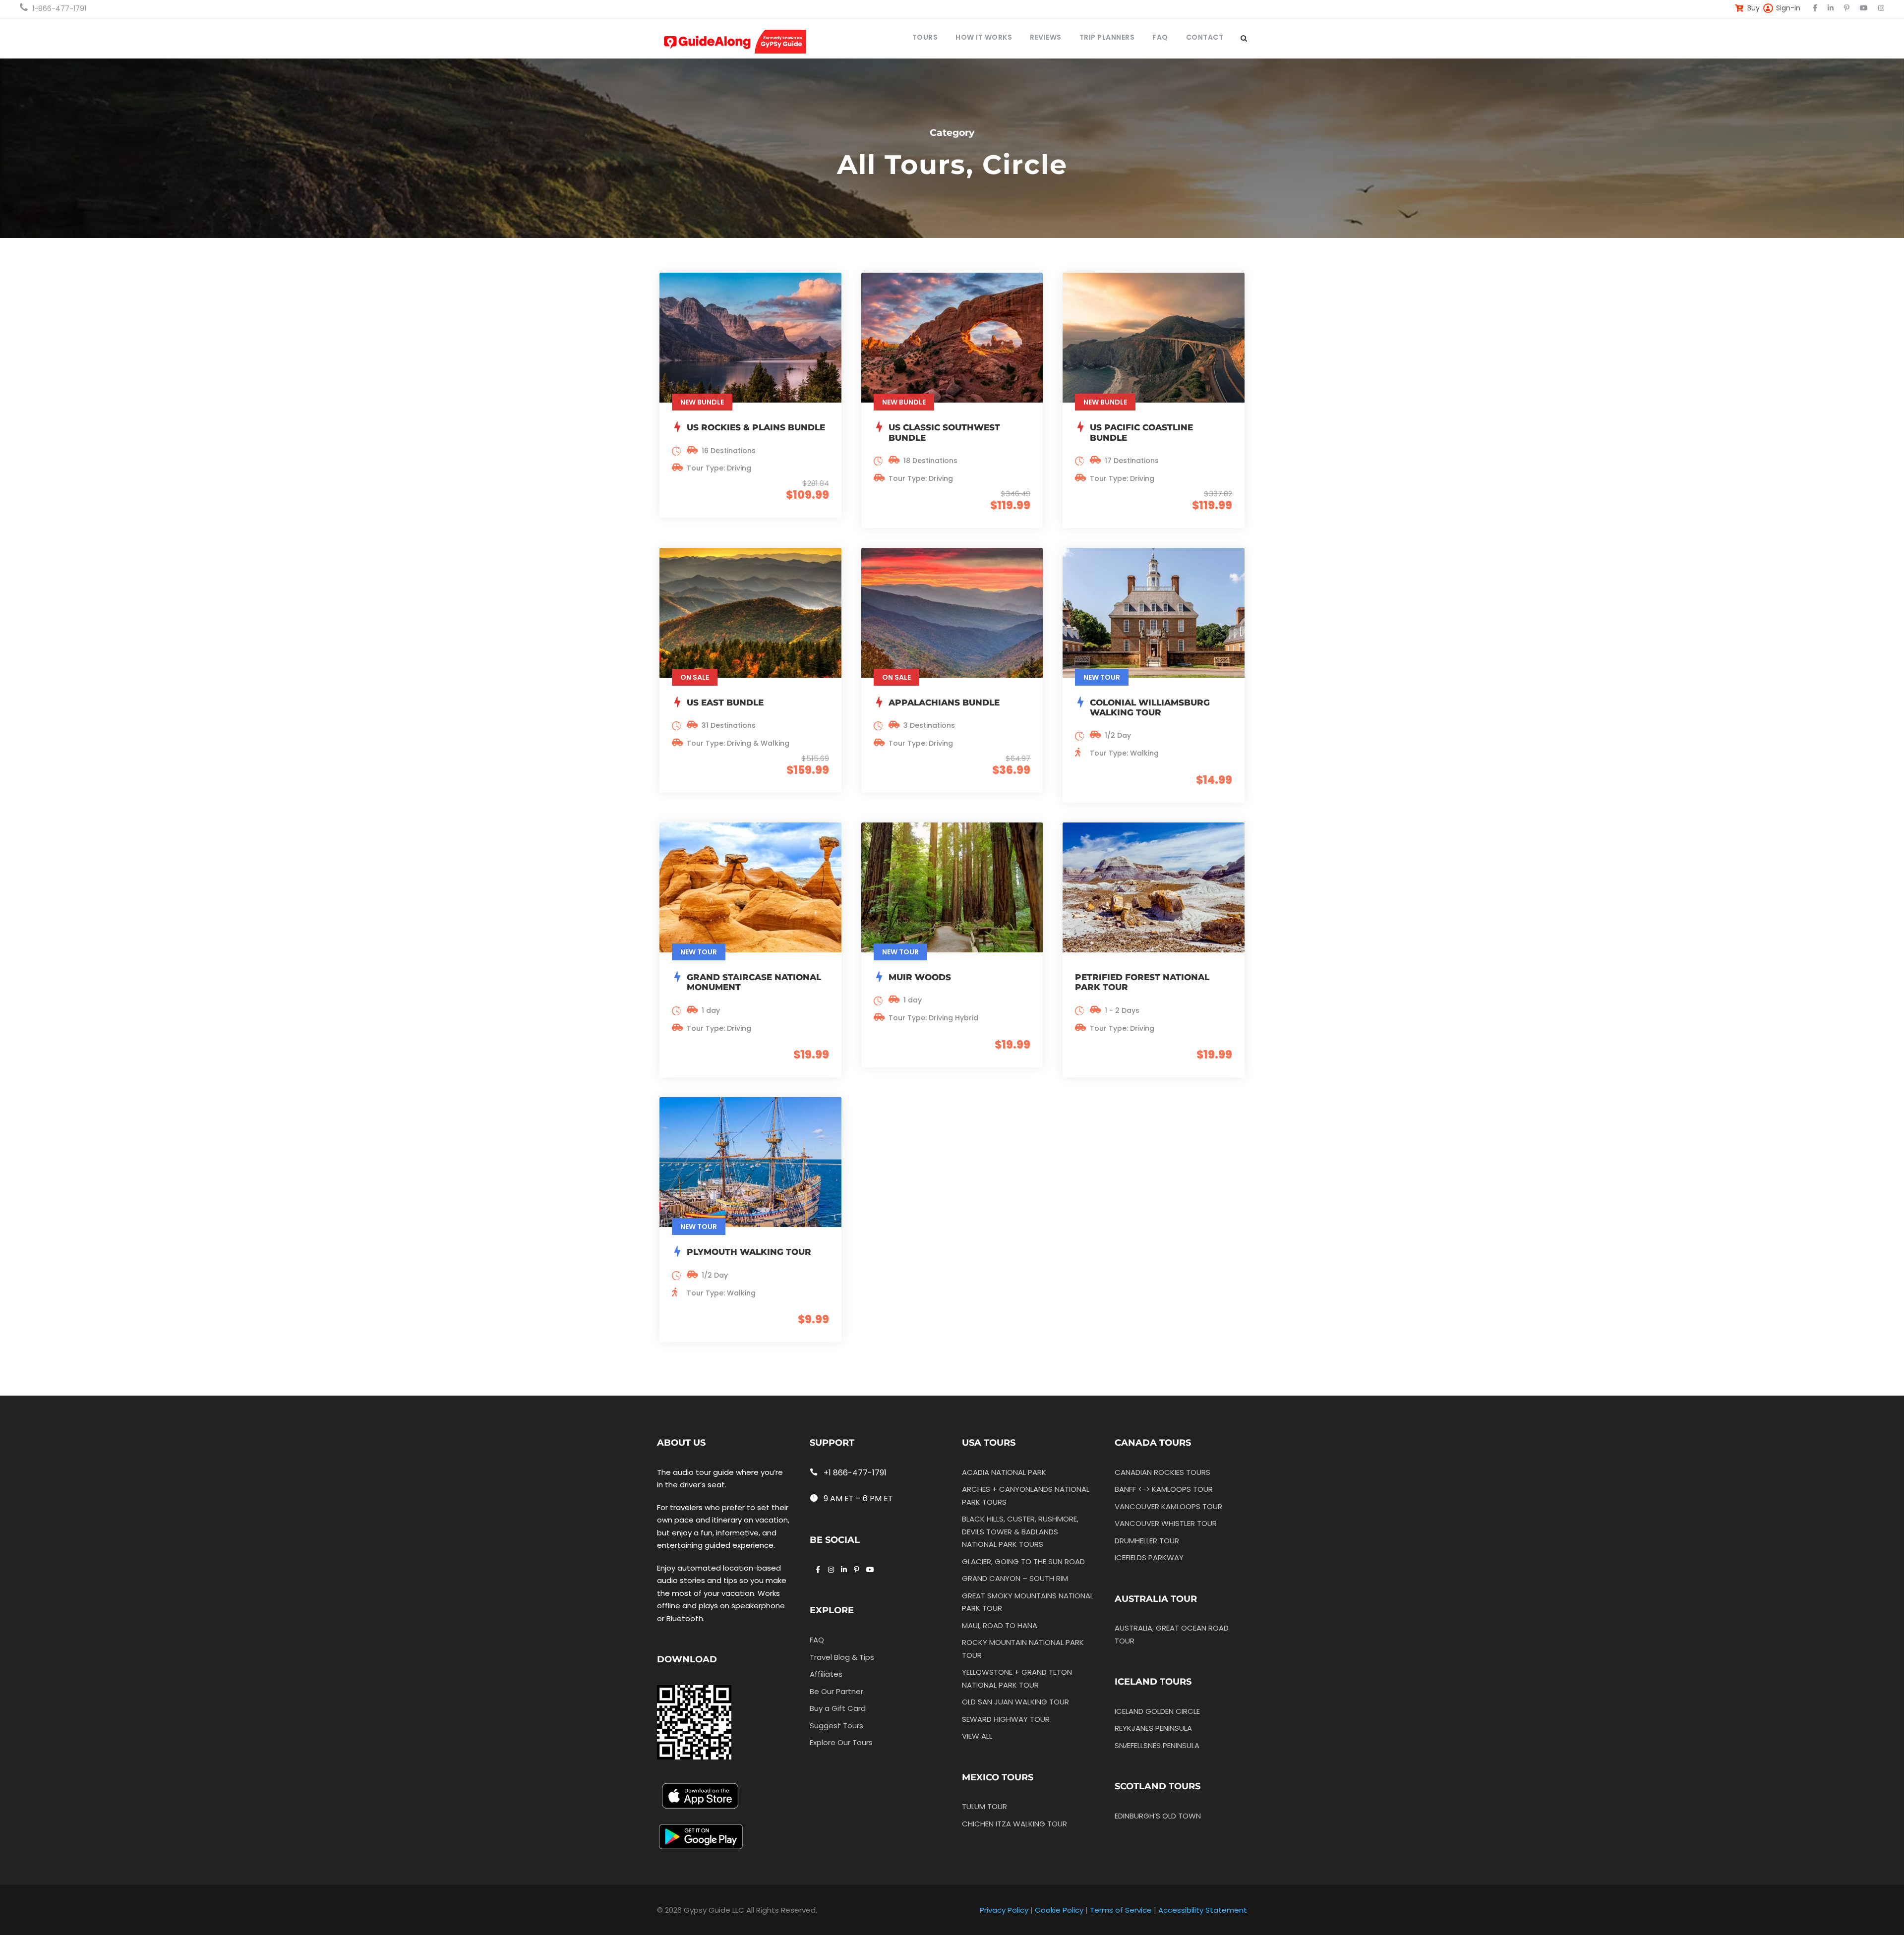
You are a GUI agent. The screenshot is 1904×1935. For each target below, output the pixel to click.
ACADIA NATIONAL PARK (1004, 1472)
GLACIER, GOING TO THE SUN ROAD (1023, 1561)
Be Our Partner (836, 1691)
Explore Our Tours (841, 1742)
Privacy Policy (1004, 1910)
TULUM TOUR (984, 1806)
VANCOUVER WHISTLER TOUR (1166, 1523)
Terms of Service (1121, 1910)
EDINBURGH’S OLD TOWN (1158, 1816)
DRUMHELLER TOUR (1147, 1541)
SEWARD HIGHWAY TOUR (1006, 1719)
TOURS (925, 37)
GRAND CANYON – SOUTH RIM (1015, 1578)
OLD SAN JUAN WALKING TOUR (1015, 1702)
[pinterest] (1847, 8)
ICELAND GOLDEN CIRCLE (1157, 1711)
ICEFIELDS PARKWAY (1149, 1557)
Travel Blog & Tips (842, 1657)
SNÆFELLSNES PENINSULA (1157, 1745)
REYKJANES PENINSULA (1153, 1728)
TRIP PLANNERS (1107, 37)
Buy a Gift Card (838, 1708)
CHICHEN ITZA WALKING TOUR (1014, 1824)
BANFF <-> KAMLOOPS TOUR (1164, 1489)
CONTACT (1205, 37)
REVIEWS (1046, 37)
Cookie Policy (1059, 1910)
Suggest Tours (836, 1726)
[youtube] (1864, 8)
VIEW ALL (977, 1736)
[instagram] (1881, 8)
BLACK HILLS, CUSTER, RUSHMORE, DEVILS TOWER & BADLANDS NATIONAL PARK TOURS (1020, 1531)
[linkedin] (1831, 8)
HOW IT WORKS (984, 37)
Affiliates (826, 1674)
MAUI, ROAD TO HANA (1000, 1625)
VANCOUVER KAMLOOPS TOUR (1168, 1506)
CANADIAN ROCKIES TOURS (1162, 1472)
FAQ (1160, 37)
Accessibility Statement (1203, 1910)
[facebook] (1815, 8)
